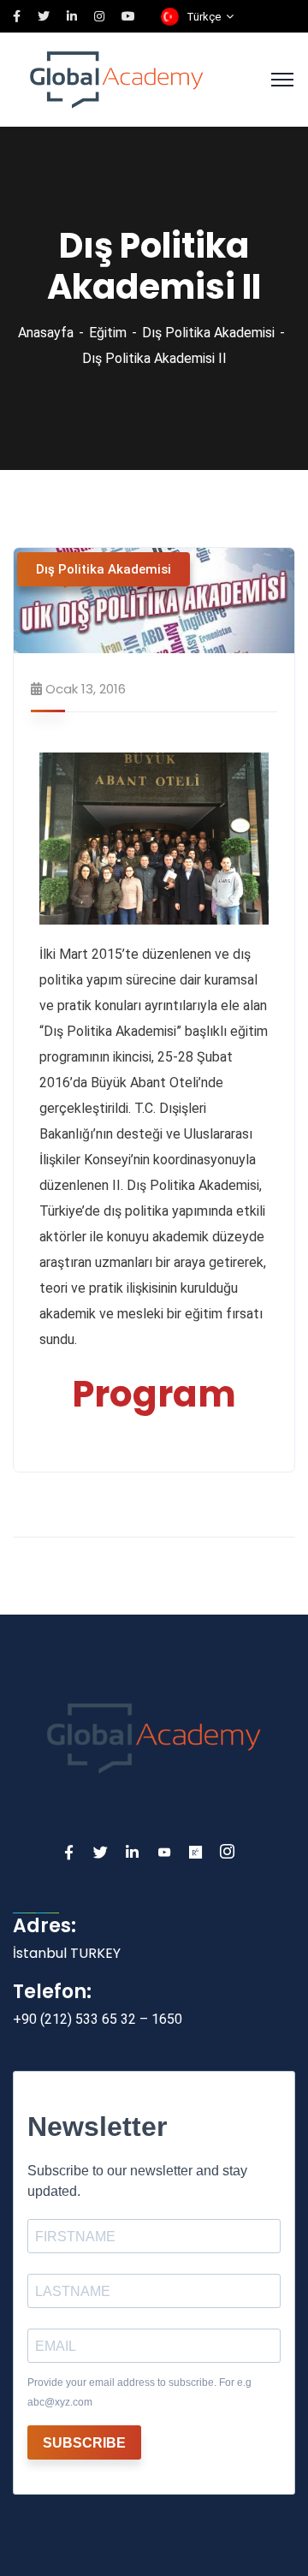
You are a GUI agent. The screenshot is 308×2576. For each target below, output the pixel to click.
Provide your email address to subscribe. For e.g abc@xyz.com (139, 2392)
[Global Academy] (117, 78)
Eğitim (108, 333)
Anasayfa (46, 333)
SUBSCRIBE (84, 2443)
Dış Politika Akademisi (208, 333)
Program (154, 1394)
